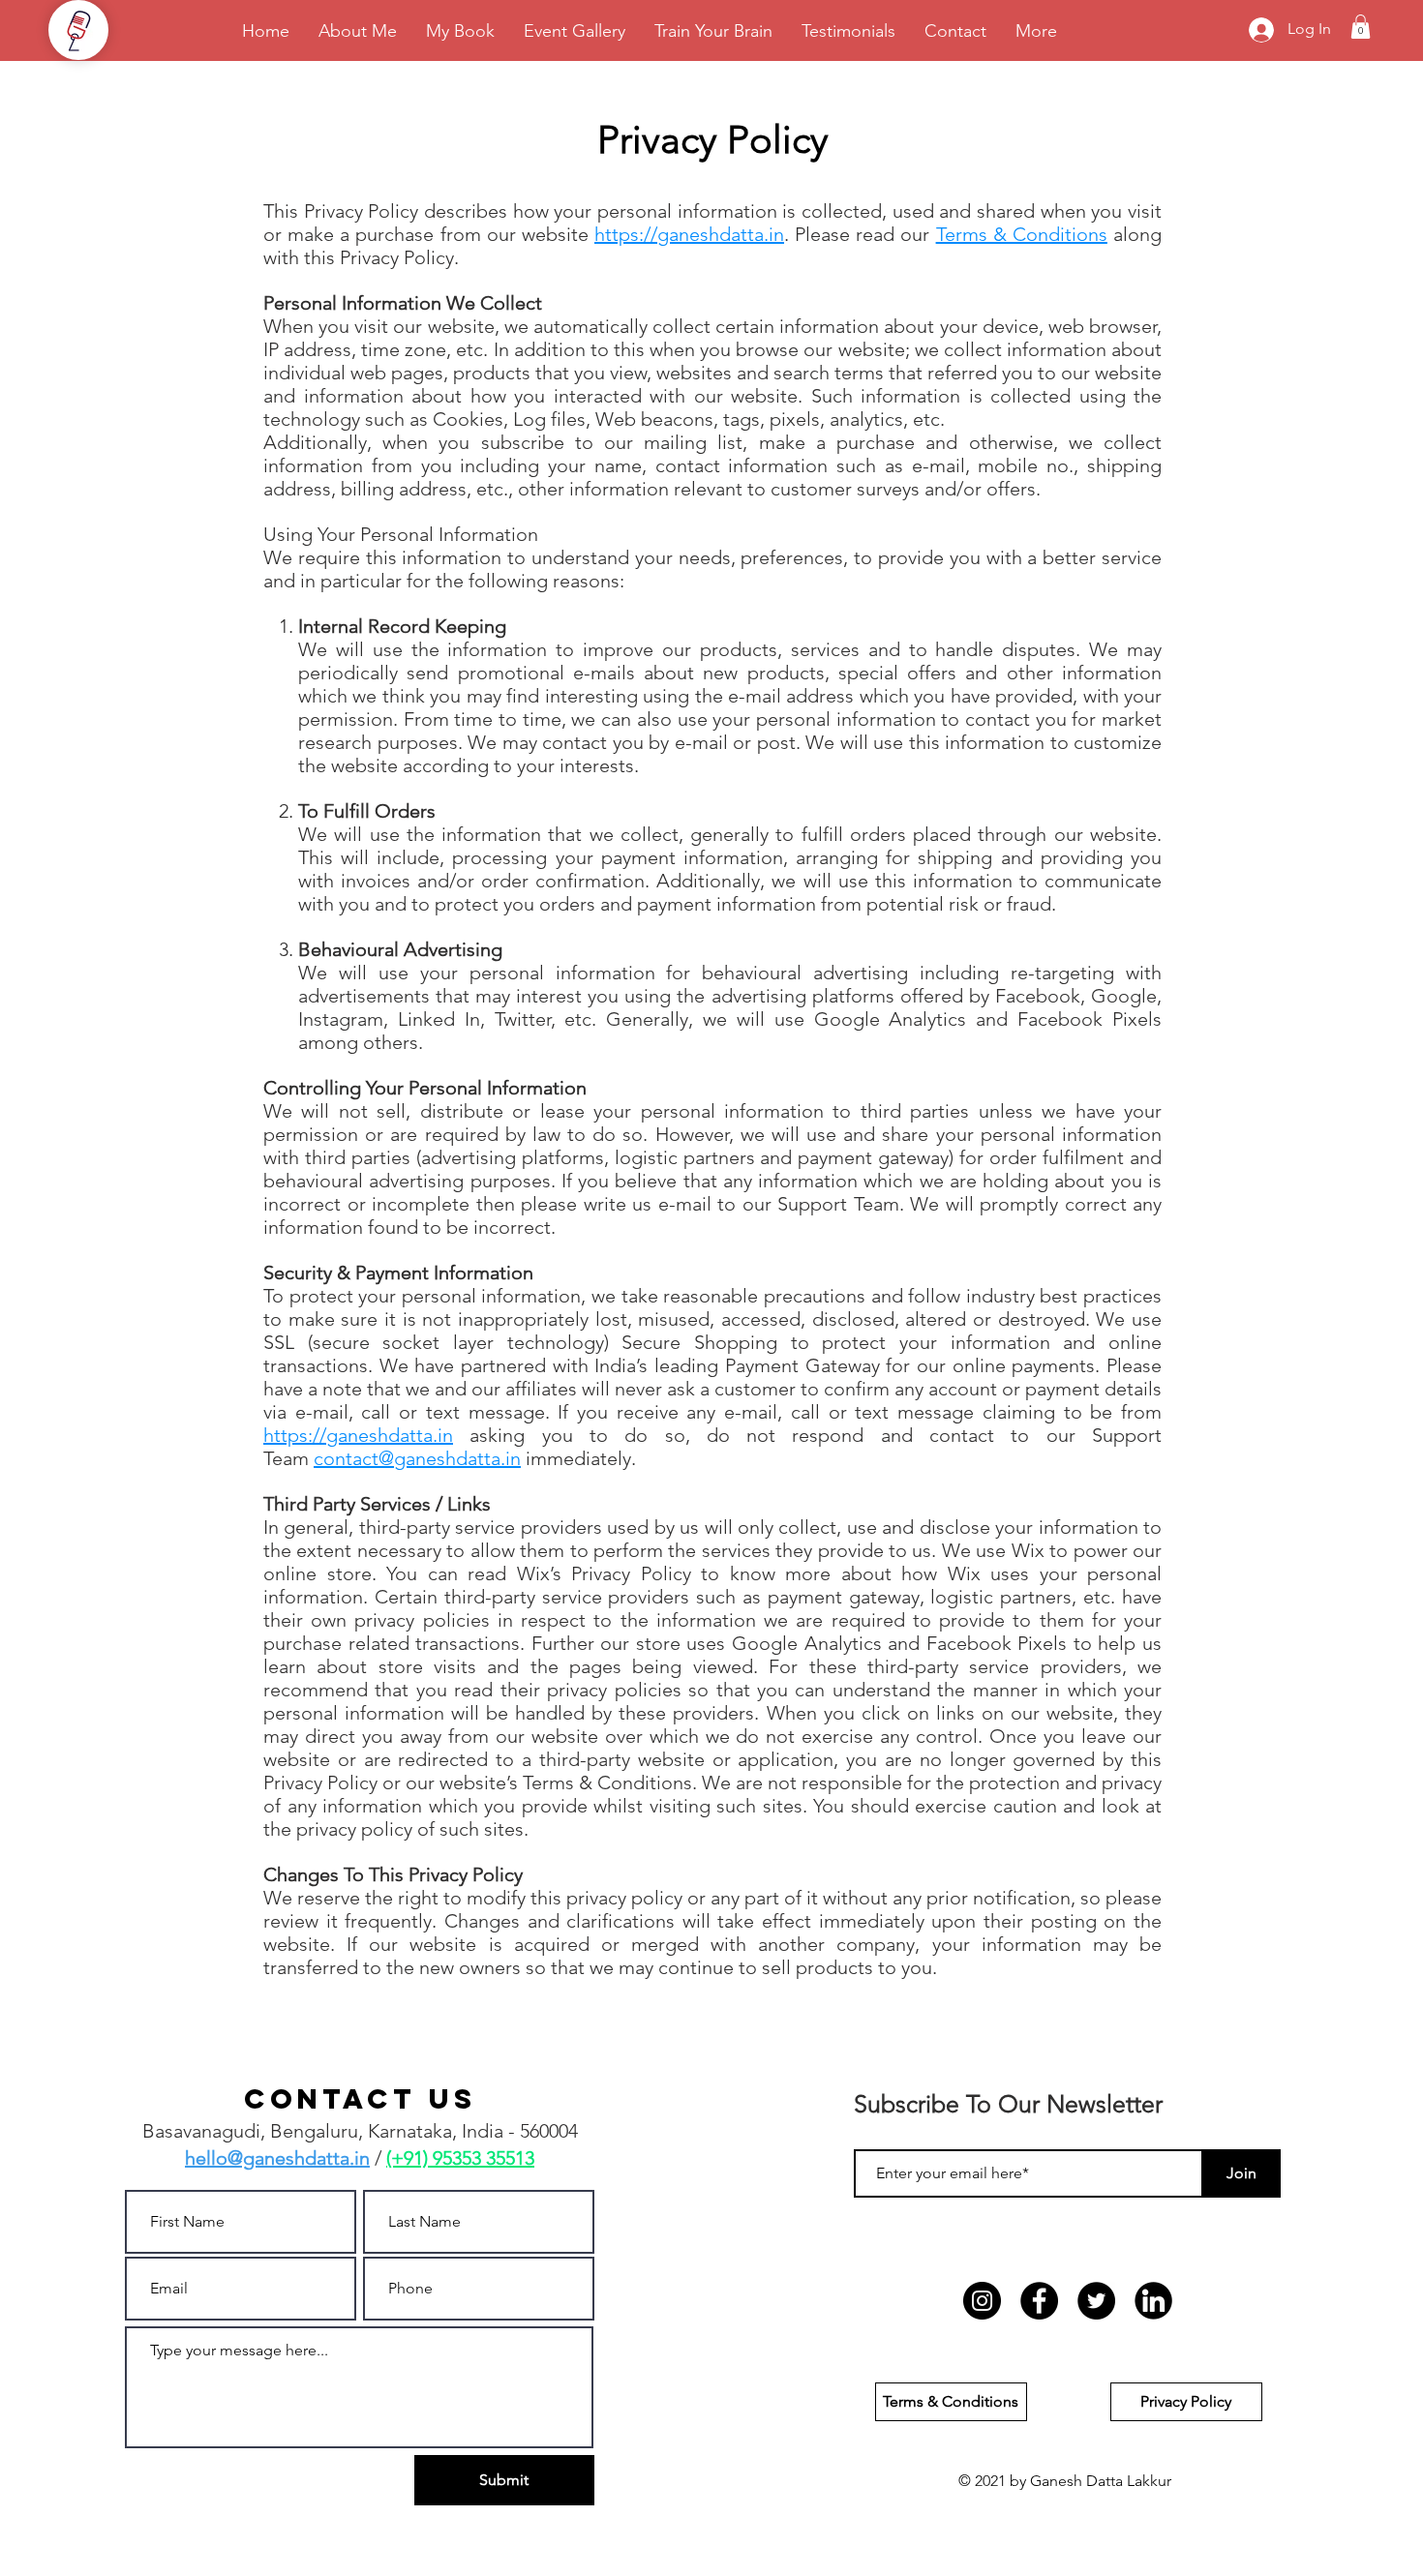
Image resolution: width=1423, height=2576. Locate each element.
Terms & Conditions (1022, 234)
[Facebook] (1039, 2301)
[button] (1361, 27)
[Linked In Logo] (1153, 2301)
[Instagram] (982, 2301)
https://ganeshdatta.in (689, 234)
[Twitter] (1096, 2301)
